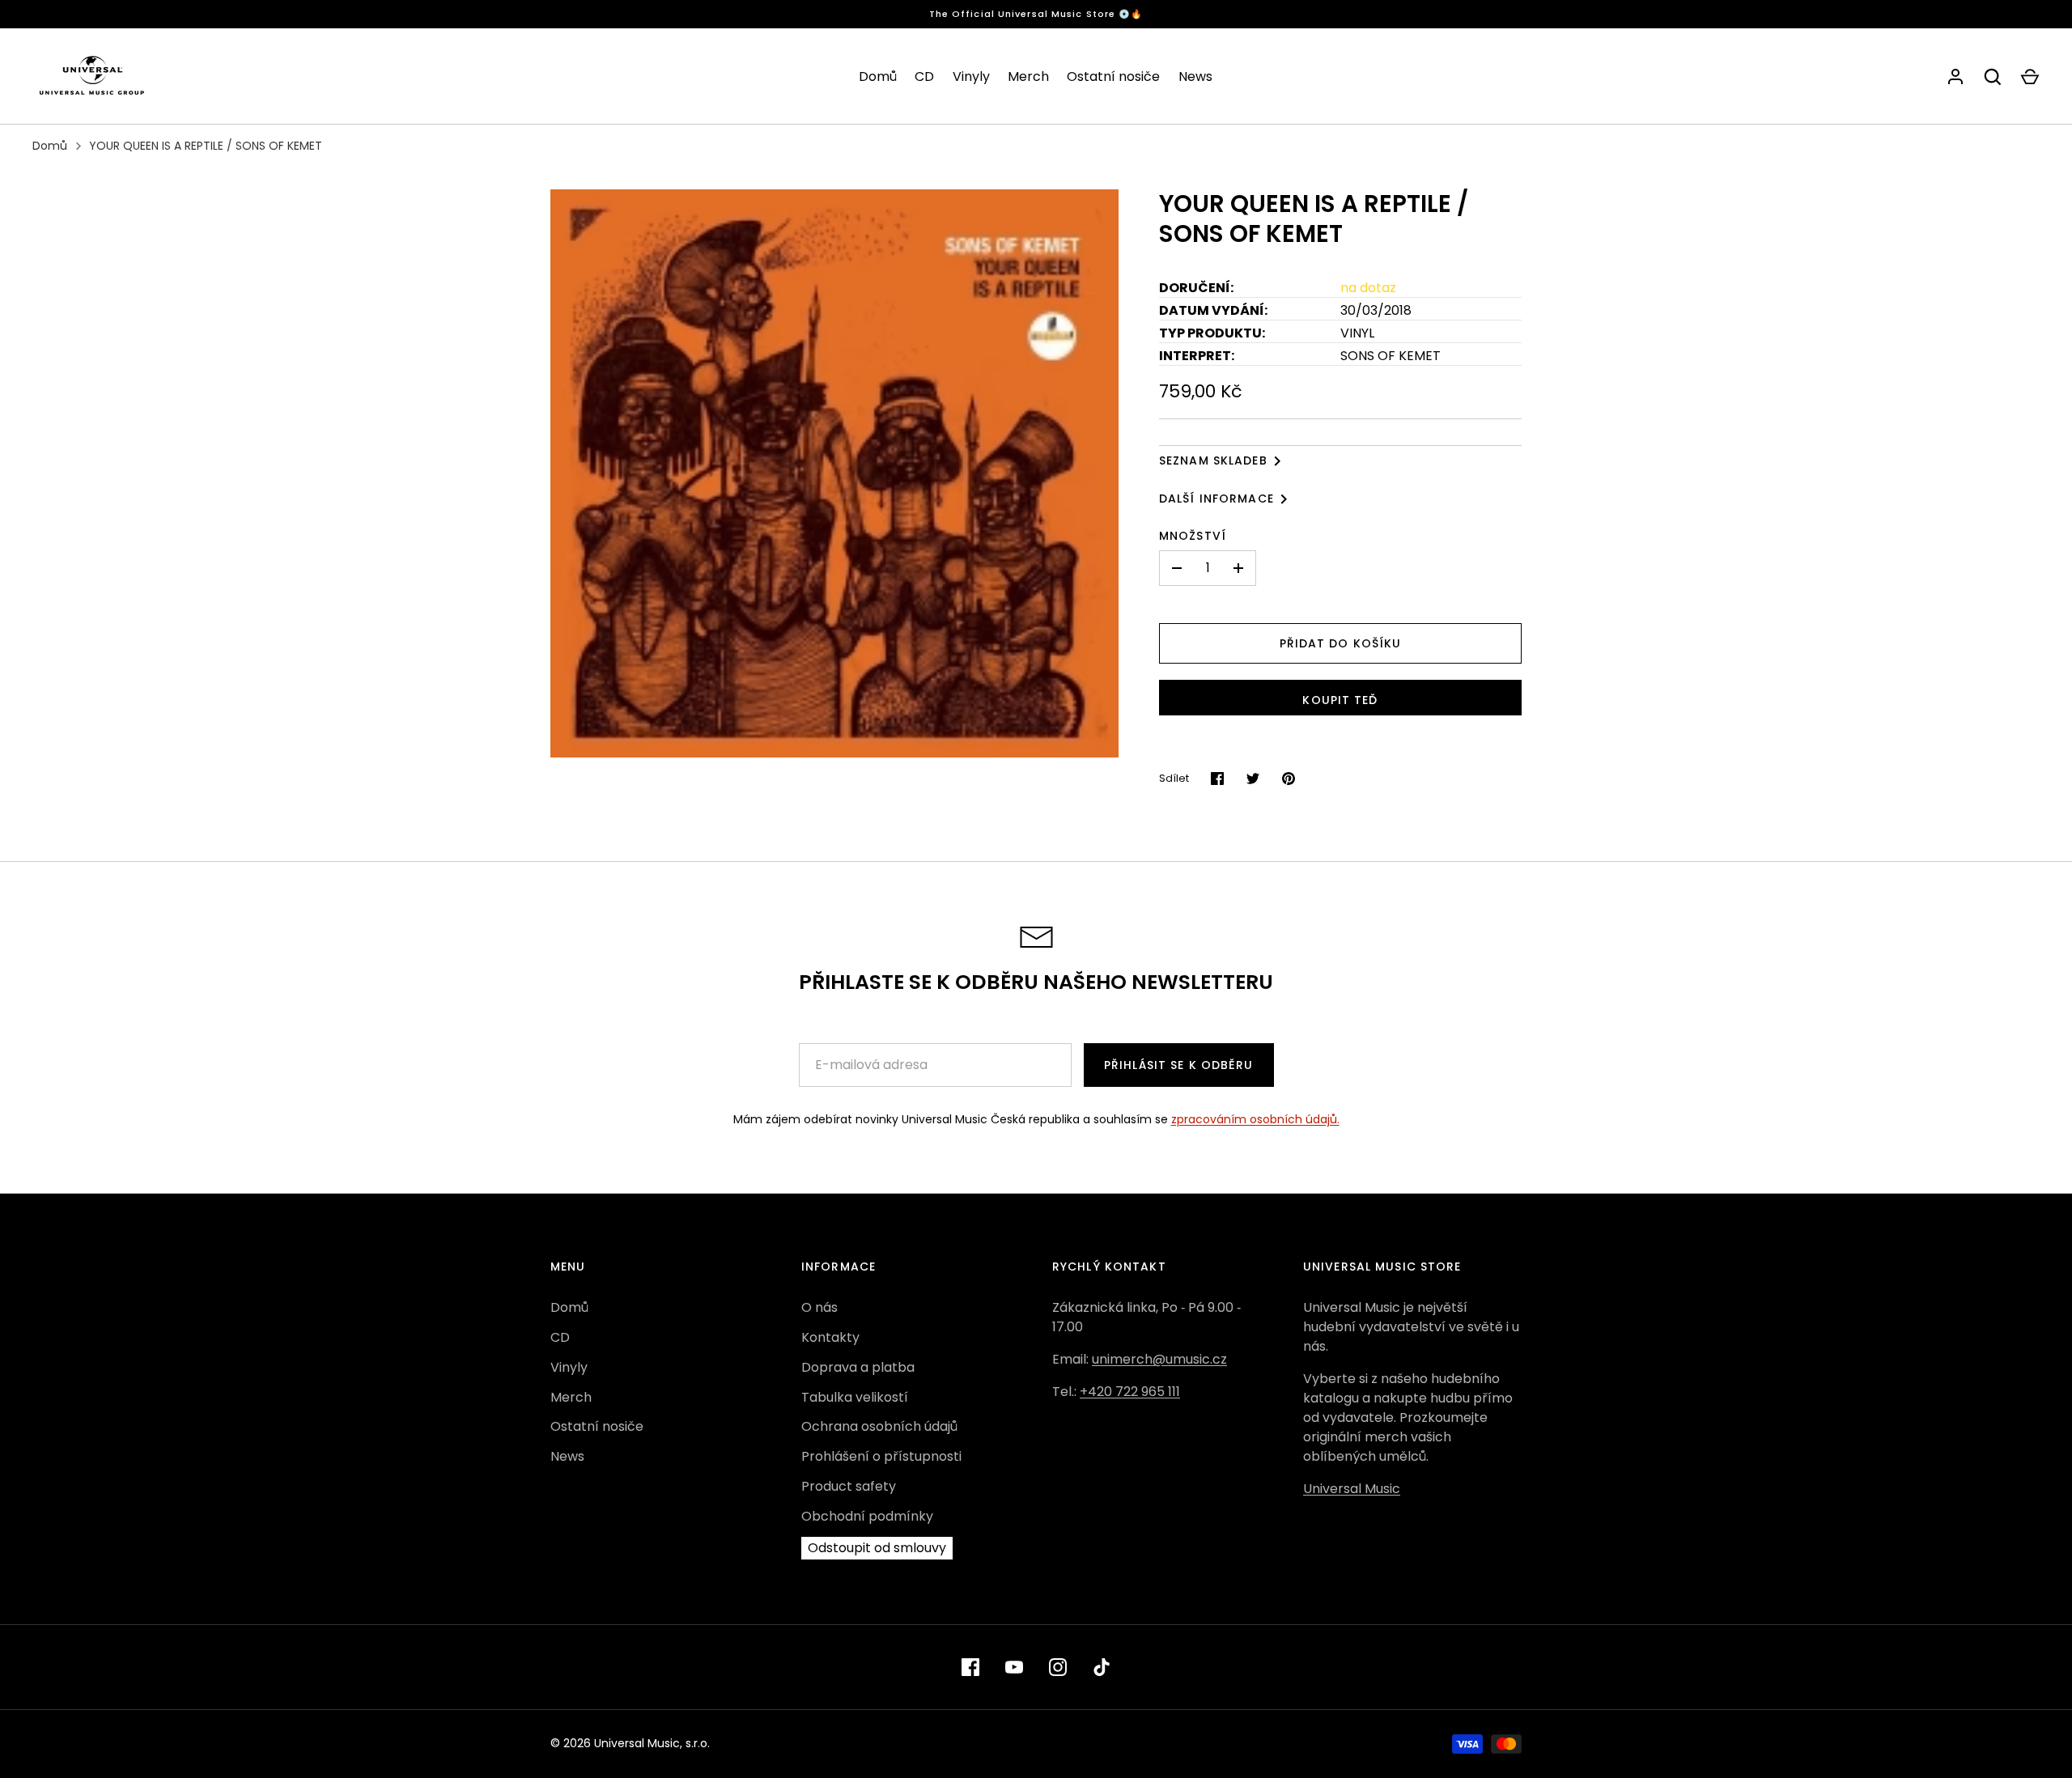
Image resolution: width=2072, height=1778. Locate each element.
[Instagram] (1058, 1667)
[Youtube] (1014, 1667)
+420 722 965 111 (1130, 1392)
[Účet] (1955, 77)
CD (924, 76)
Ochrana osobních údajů (879, 1426)
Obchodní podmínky (867, 1516)
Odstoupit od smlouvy (877, 1548)
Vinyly (971, 76)
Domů (878, 76)
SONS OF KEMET (1391, 356)
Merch (1028, 76)
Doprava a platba (858, 1367)
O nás (819, 1307)
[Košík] (2030, 77)
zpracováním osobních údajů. (1255, 1119)
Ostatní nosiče (1113, 76)
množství (1193, 536)
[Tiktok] (1102, 1667)
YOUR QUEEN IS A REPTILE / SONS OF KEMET (206, 146)
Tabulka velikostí (855, 1397)
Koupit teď (1340, 700)
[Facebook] (970, 1667)
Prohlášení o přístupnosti (881, 1456)
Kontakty (830, 1337)
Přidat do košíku (1341, 643)
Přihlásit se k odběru (1179, 1065)
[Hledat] (1993, 77)
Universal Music (1352, 1489)
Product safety (849, 1486)
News (1195, 76)
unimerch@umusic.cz (1159, 1359)
